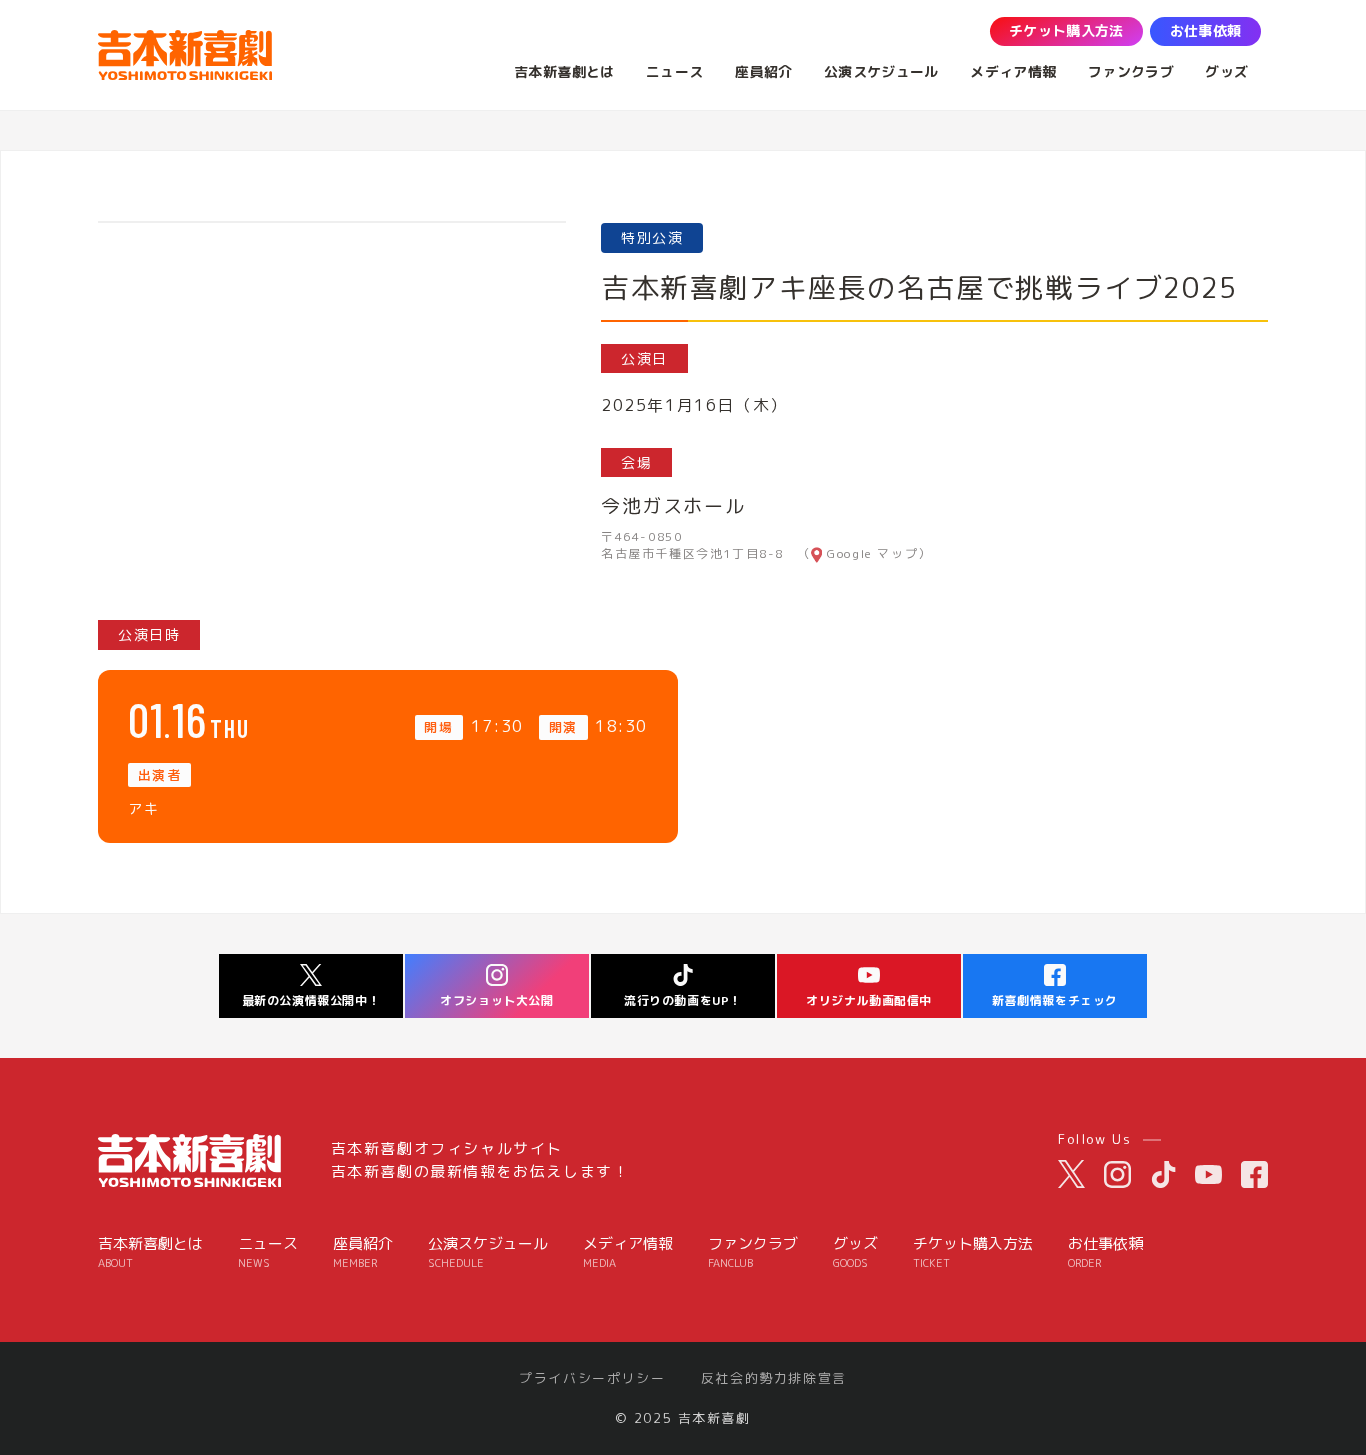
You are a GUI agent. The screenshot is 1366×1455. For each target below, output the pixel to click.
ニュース (268, 1252)
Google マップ (872, 554)
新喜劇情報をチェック (1055, 1000)
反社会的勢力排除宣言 (774, 1378)
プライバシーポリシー (592, 1378)
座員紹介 (363, 1252)
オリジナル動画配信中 (869, 1000)
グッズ (855, 1252)
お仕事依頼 (1105, 1252)
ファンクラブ (753, 1252)
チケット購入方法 (973, 1252)
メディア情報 (628, 1252)
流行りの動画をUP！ (683, 1000)
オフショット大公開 (496, 1000)
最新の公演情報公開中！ (311, 1000)
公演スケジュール (488, 1252)
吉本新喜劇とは (150, 1252)
